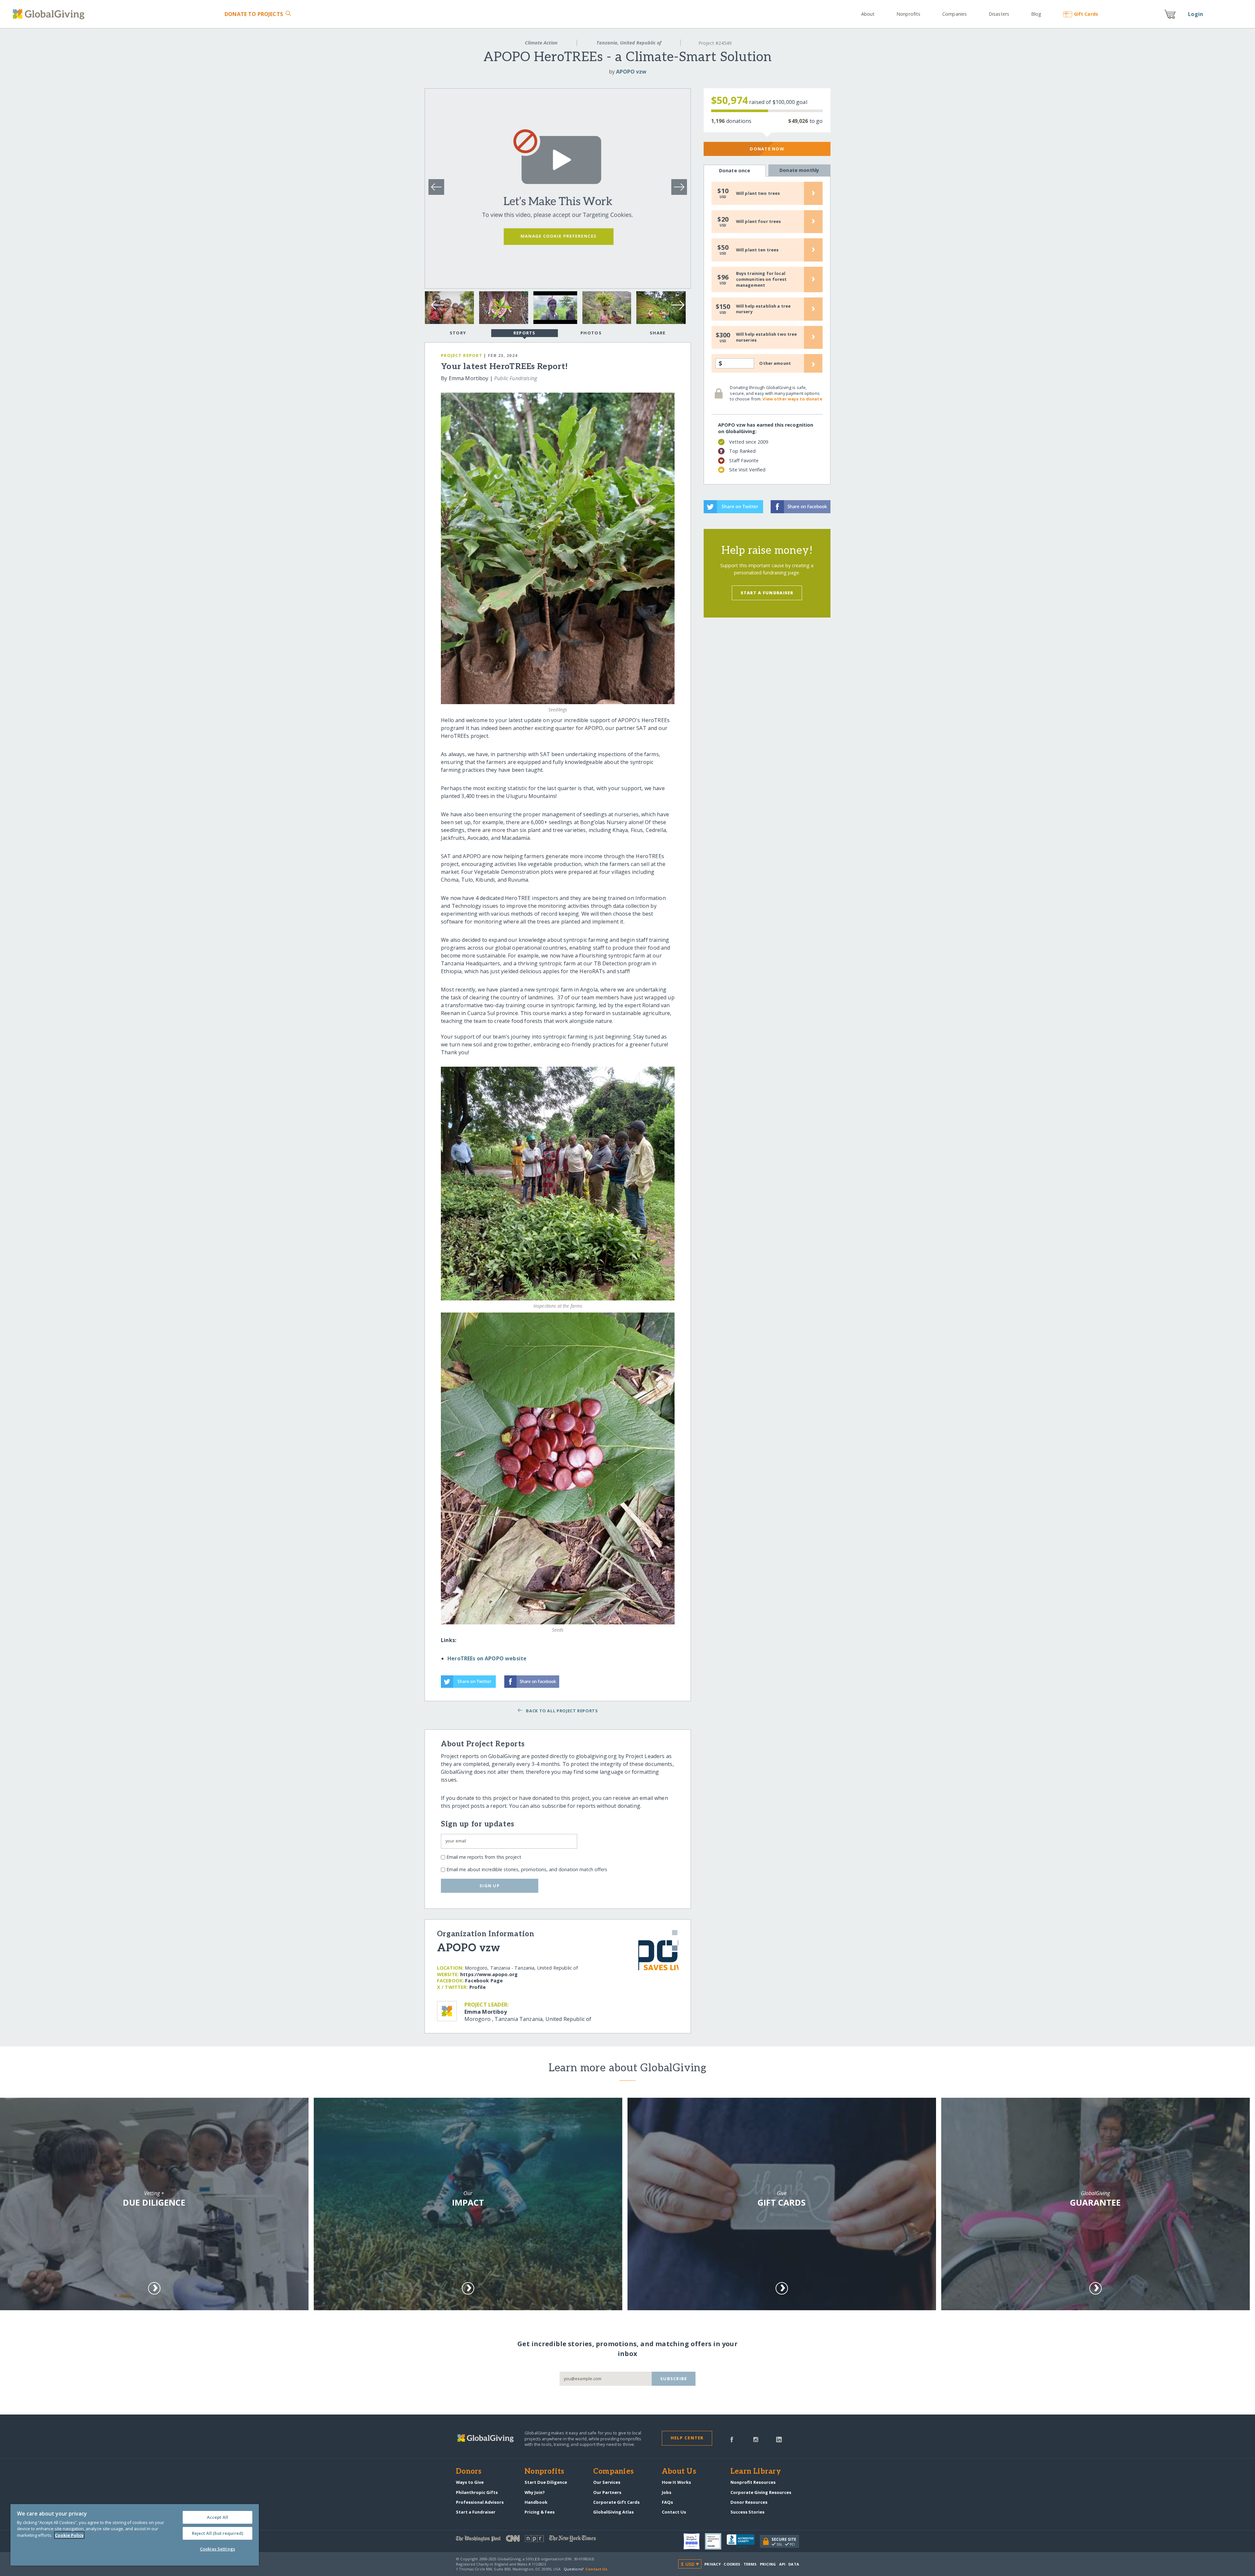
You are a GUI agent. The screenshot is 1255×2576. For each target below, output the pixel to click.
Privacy (712, 2564)
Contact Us (674, 2512)
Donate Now (767, 149)
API (782, 2564)
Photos (591, 333)
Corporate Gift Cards (616, 2502)
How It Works (676, 2482)
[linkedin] (779, 2439)
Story (458, 333)
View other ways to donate (792, 399)
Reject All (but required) (218, 2533)
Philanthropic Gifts (477, 2492)
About (868, 14)
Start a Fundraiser (767, 593)
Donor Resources (749, 2502)
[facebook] (732, 2439)
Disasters (999, 14)
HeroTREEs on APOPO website (487, 1658)
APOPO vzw (631, 72)
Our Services (607, 2482)
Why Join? (535, 2492)
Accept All (218, 2517)
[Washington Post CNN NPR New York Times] (542, 2540)
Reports (525, 333)
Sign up (490, 1886)
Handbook (536, 2502)
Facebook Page (484, 1981)
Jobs (667, 2492)
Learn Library (756, 2472)
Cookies (732, 2564)
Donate (254, 14)
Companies (954, 14)
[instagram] (756, 2439)
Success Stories (747, 2512)
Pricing (768, 2564)
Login (1196, 14)
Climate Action (541, 43)
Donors (469, 2472)
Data (794, 2564)
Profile (477, 1987)
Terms (750, 2564)
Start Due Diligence (546, 2482)
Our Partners (607, 2492)
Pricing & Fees (540, 2512)
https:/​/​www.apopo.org (489, 1974)
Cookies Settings (218, 2549)
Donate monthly (799, 170)
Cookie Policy (69, 2535)
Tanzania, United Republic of (629, 43)
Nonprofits (908, 14)
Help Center (687, 2438)
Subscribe (674, 2379)
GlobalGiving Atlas (613, 2512)
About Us (679, 2472)
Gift (1086, 14)
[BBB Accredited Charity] (743, 2541)
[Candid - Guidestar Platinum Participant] (716, 2541)
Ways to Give (470, 2482)
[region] (135, 2535)
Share (658, 333)
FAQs (667, 2502)
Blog (1036, 14)
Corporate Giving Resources (761, 2492)
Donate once (735, 170)
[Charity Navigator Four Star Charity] (694, 2541)
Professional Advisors (480, 2502)
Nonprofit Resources (753, 2482)
